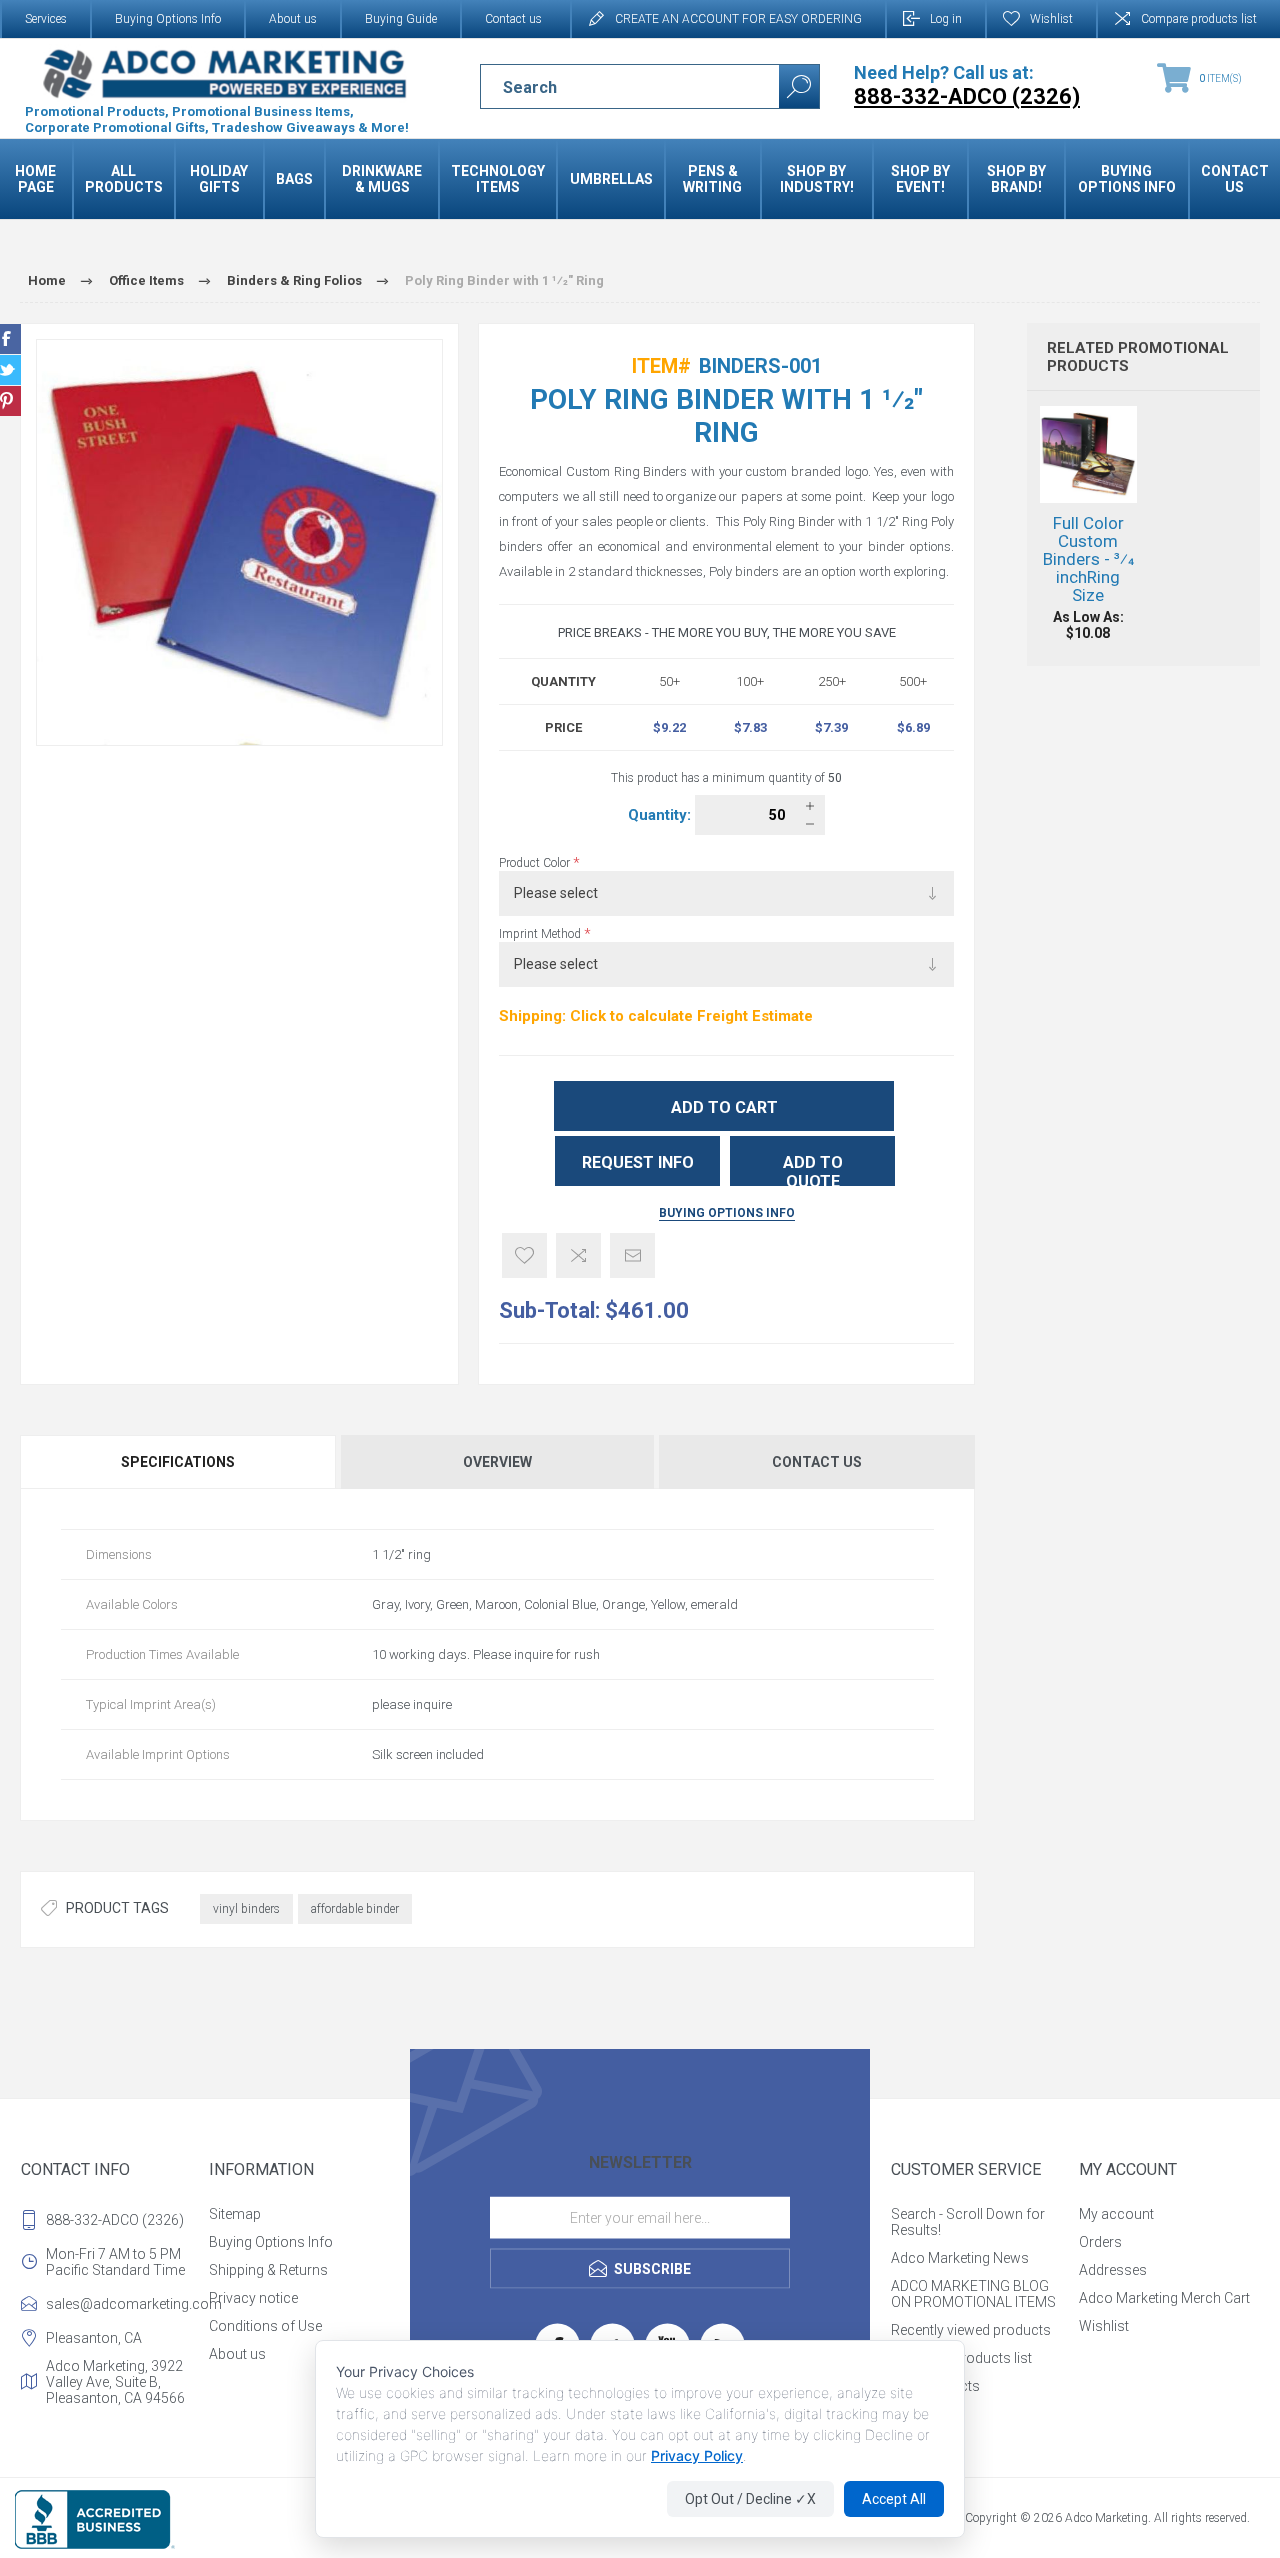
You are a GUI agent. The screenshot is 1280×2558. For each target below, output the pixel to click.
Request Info (638, 1162)
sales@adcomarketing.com (123, 2304)
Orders (1100, 2242)
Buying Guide (401, 19)
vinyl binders (246, 1909)
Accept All (894, 2499)
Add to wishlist (524, 1255)
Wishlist (1104, 2326)
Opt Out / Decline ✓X (750, 2499)
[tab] (179, 1462)
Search (799, 86)
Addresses (1113, 2270)
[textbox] (612, 87)
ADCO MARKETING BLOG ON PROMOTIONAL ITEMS (973, 2294)
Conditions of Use (265, 2326)
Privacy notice (253, 2298)
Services (46, 19)
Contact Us (817, 1462)
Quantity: (661, 815)
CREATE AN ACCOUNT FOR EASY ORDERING (738, 19)
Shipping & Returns (268, 2270)
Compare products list (1199, 19)
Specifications (178, 1462)
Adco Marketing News (960, 2258)
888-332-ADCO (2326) (115, 2220)
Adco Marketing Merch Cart (1164, 2298)
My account (1116, 2214)
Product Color (536, 863)
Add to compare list (578, 1255)
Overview (497, 1462)
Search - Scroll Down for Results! (968, 2222)
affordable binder (355, 1909)
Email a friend (632, 1255)
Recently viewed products (971, 2330)
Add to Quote (813, 1169)
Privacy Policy (697, 2455)
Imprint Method (541, 934)
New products (935, 2386)
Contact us (513, 19)
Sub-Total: (549, 1310)
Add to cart (724, 1107)
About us (293, 19)
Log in (946, 19)
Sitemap (235, 2214)
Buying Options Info (168, 19)
